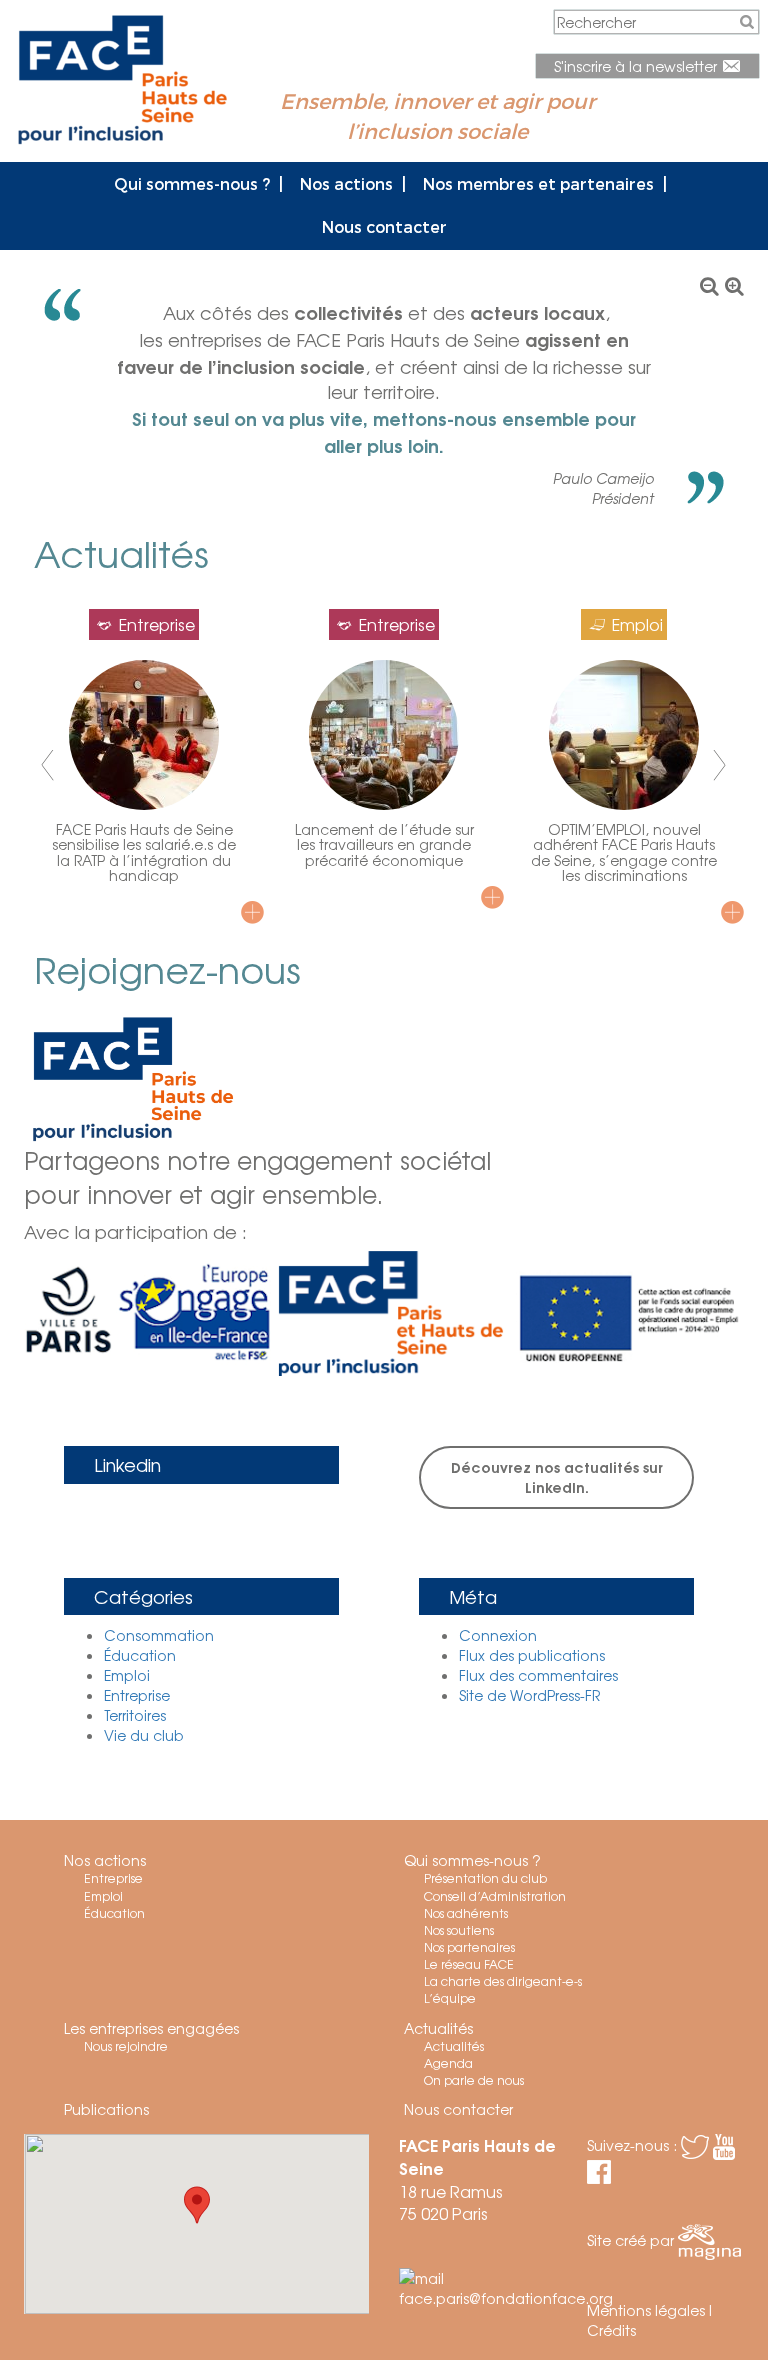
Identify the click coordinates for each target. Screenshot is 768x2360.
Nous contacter (384, 226)
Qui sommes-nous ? (192, 183)
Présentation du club (485, 1878)
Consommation (159, 1635)
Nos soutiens (459, 1930)
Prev (50, 766)
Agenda (448, 2063)
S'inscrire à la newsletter (637, 66)
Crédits (611, 2330)
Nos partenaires (469, 1947)
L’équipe (450, 1998)
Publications (106, 2109)
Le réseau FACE (469, 1964)
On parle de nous (474, 2080)
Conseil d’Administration (495, 1896)
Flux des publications (532, 1655)
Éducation (140, 1655)
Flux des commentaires (538, 1675)
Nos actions (346, 183)
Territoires (135, 1715)
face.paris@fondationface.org (506, 2298)
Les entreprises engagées (151, 2028)
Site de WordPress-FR (529, 1695)
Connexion (498, 1635)
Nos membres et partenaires (538, 183)
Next (718, 766)
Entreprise (137, 1695)
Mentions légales (646, 2310)
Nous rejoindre (126, 2046)
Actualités (438, 2028)
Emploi (127, 1675)
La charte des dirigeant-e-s (503, 1981)
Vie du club (144, 1735)
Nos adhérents (466, 1913)
